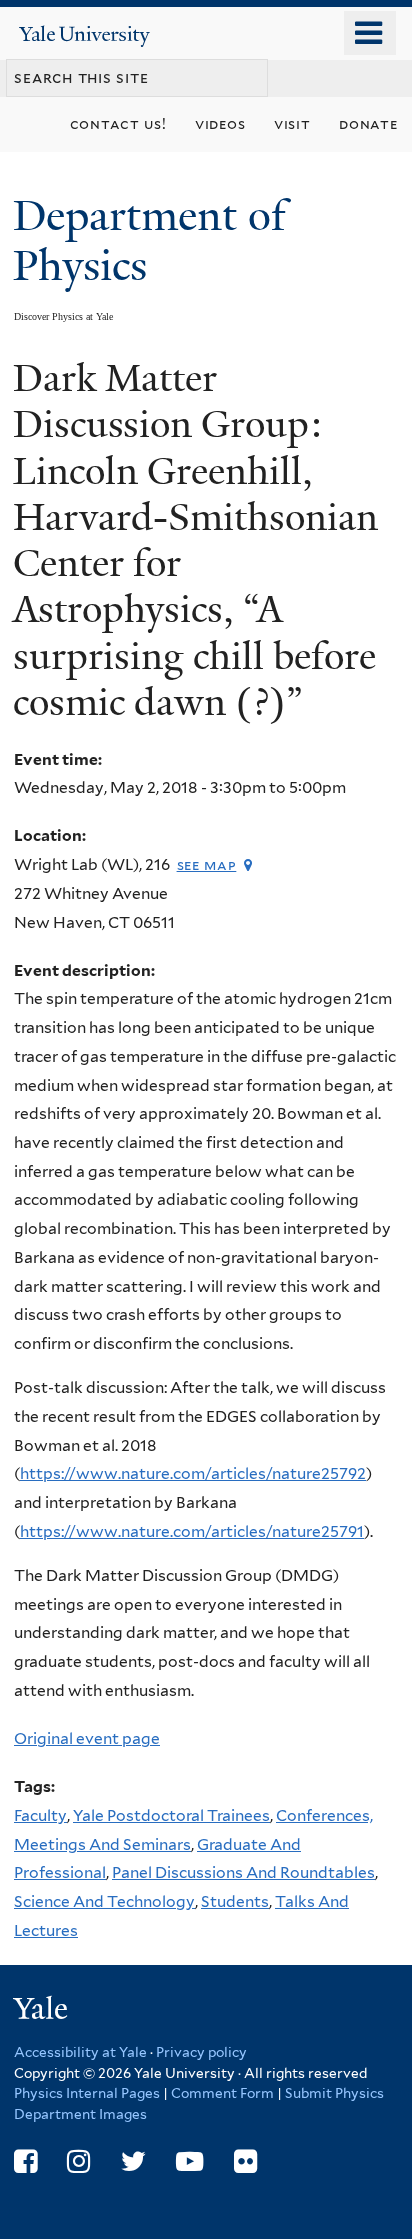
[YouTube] (189, 2161)
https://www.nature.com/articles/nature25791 (192, 1531)
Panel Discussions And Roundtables (243, 1872)
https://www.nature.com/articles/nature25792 (193, 1473)
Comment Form (222, 2093)
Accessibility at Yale (80, 2052)
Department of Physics (149, 240)
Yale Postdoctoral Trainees (171, 1815)
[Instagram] (78, 2161)
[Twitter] (133, 2161)
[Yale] (43, 2011)
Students (235, 1901)
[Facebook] (25, 2161)
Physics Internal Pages (87, 2093)
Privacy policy (201, 2052)
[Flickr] (245, 2161)
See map (207, 864)
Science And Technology (104, 1901)
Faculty (40, 1815)
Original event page (87, 1738)
